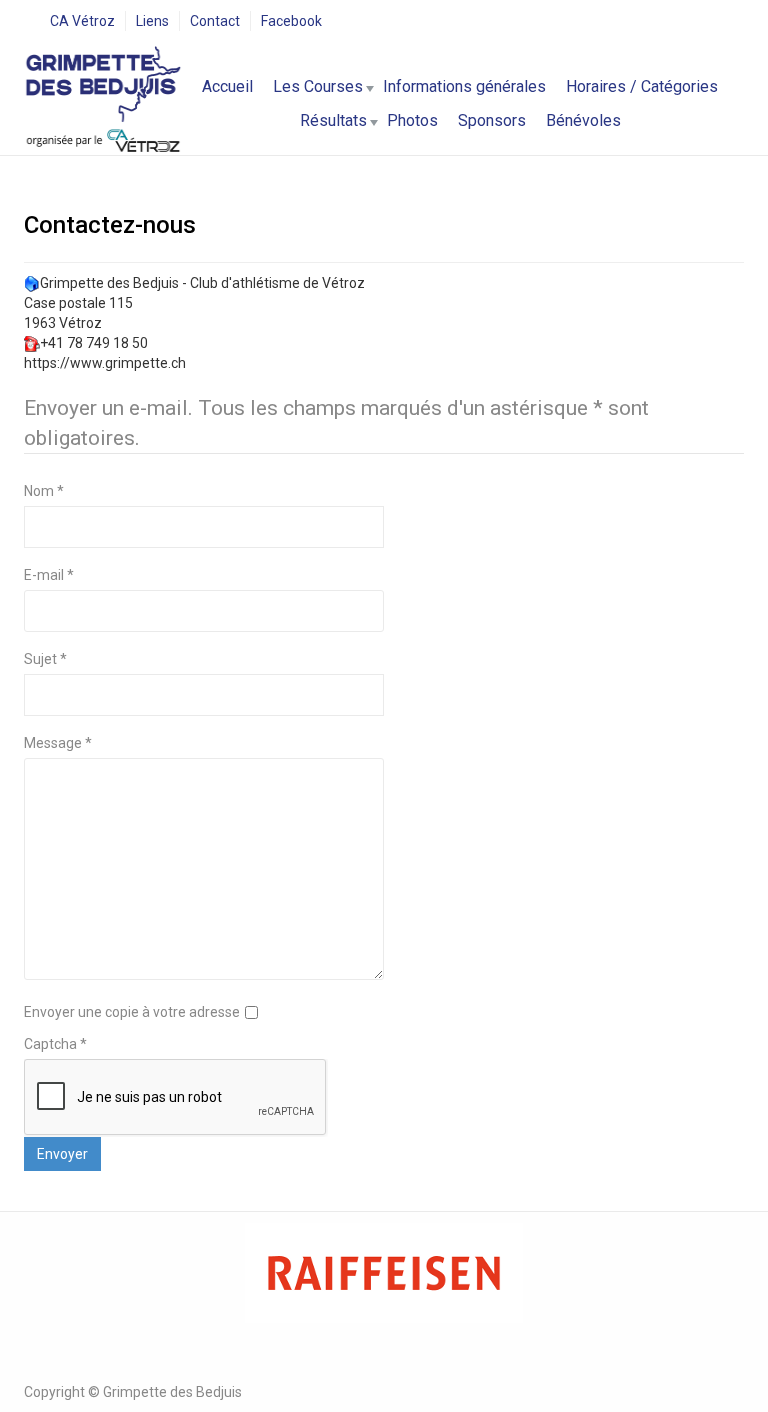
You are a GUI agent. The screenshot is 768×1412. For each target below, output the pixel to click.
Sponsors (492, 120)
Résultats (333, 120)
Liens (152, 21)
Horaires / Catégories (642, 86)
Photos (412, 120)
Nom (44, 491)
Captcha (55, 1044)
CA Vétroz (82, 21)
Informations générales (464, 86)
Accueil (227, 86)
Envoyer (62, 1154)
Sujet (45, 659)
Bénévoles (583, 120)
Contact (215, 21)
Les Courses (318, 86)
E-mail (49, 575)
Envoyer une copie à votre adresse (132, 1012)
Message (58, 743)
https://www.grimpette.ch (105, 363)
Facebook (291, 21)
